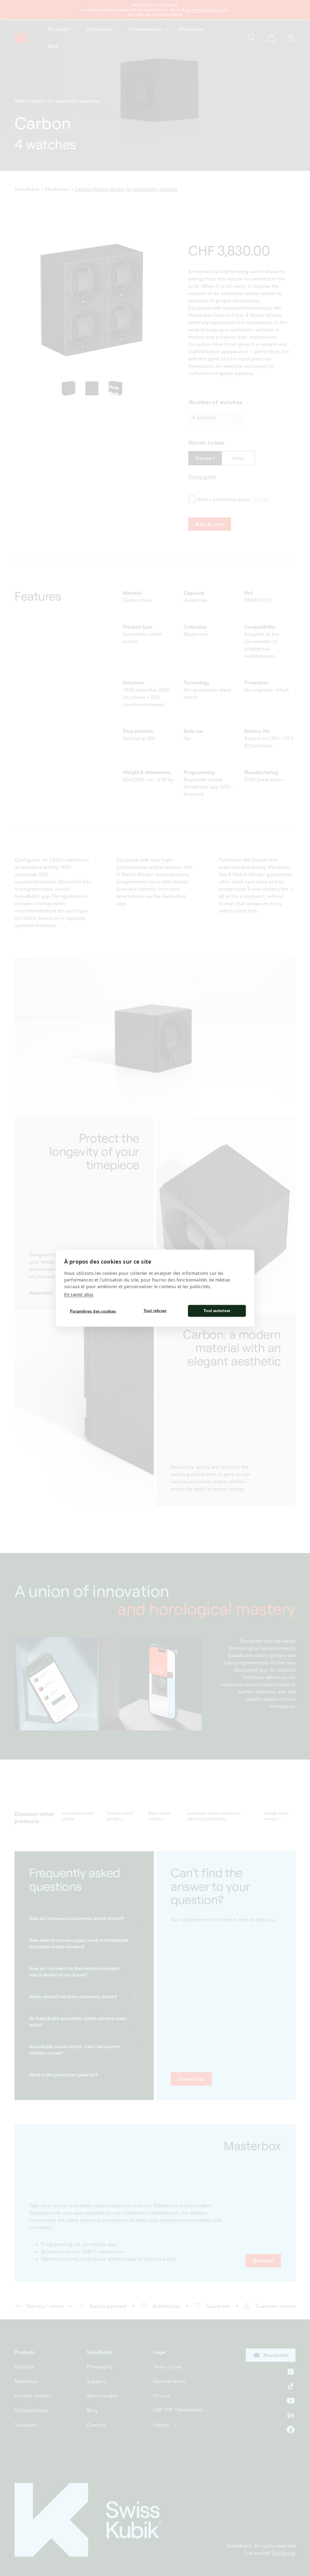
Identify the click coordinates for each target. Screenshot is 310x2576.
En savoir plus (79, 1294)
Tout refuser (155, 1311)
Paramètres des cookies (93, 1311)
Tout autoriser (217, 1311)
